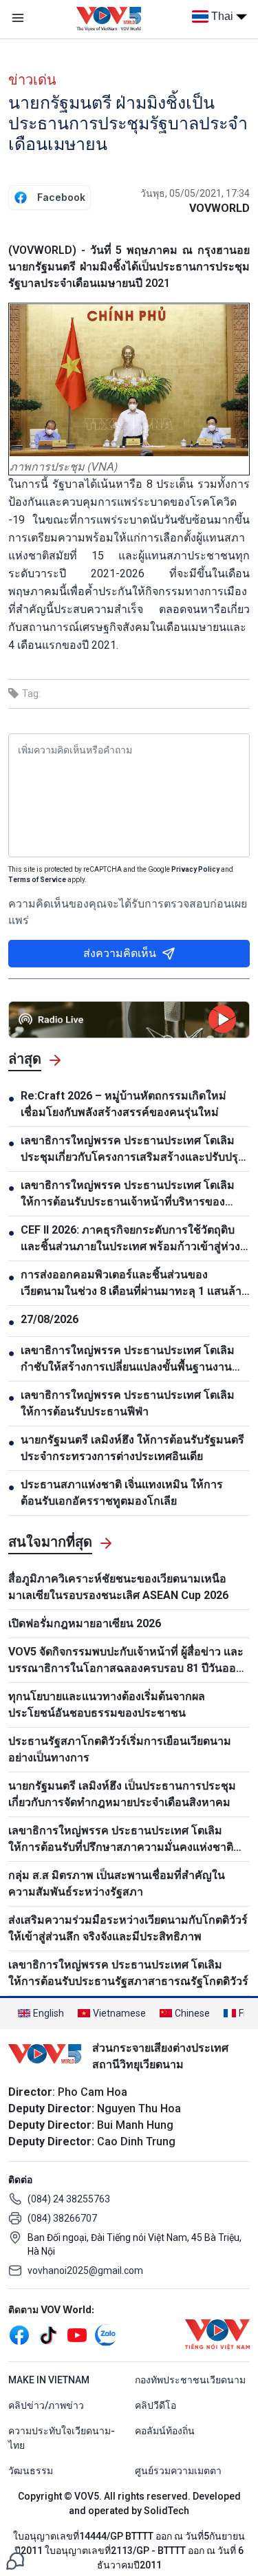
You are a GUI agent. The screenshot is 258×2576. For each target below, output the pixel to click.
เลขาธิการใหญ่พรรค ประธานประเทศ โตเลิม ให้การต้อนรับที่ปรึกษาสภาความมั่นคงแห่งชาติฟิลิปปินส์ (121, 1840)
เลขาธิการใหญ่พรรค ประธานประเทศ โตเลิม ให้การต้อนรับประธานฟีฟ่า (128, 1403)
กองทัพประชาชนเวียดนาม (190, 2380)
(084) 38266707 (62, 2218)
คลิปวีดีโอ (155, 2405)
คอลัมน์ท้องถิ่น (165, 2431)
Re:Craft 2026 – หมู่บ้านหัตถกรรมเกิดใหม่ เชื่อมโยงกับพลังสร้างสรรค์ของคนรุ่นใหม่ (123, 1104)
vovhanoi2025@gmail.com (85, 2271)
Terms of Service (37, 880)
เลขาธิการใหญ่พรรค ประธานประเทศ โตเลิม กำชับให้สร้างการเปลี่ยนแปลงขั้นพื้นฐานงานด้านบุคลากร (128, 1360)
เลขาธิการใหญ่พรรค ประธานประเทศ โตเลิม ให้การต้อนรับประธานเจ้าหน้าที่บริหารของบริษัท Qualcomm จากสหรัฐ (128, 1194)
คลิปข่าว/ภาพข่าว (46, 2405)
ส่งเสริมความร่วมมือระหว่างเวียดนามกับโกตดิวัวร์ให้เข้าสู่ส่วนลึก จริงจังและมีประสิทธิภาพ (128, 1928)
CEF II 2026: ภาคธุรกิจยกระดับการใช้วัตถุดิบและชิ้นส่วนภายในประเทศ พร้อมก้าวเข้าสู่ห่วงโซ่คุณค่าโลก (130, 1239)
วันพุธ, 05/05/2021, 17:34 (195, 193)
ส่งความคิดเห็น (120, 953)
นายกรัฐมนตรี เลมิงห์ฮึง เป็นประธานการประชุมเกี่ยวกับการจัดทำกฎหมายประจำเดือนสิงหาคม (122, 1794)
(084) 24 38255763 (69, 2199)
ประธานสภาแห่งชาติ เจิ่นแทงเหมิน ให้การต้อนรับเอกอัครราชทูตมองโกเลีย (122, 1493)
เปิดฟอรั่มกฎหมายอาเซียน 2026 (85, 1623)
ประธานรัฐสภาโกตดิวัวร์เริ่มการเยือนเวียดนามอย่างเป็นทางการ (120, 1749)
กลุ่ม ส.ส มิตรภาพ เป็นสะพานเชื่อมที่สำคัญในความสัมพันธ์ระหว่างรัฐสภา (117, 1883)
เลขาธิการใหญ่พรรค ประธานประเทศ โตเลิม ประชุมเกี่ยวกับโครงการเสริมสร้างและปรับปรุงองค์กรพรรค (132, 1150)
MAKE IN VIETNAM (49, 2380)
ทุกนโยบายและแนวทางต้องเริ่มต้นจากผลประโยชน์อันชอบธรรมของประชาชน (107, 1705)
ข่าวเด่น (32, 80)
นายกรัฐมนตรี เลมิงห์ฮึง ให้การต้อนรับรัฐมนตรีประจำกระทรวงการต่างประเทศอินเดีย (132, 1448)
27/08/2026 (50, 1319)
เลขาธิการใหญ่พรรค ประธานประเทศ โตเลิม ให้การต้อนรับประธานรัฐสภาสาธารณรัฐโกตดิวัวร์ (128, 1973)
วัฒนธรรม (31, 2471)
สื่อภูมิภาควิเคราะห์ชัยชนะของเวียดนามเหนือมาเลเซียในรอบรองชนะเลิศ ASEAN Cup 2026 (118, 1587)
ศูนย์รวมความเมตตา (178, 2471)
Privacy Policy (195, 869)
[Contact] (15, 2560)
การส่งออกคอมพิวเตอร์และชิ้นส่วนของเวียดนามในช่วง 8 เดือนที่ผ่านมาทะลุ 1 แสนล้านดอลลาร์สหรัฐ (135, 1284)
